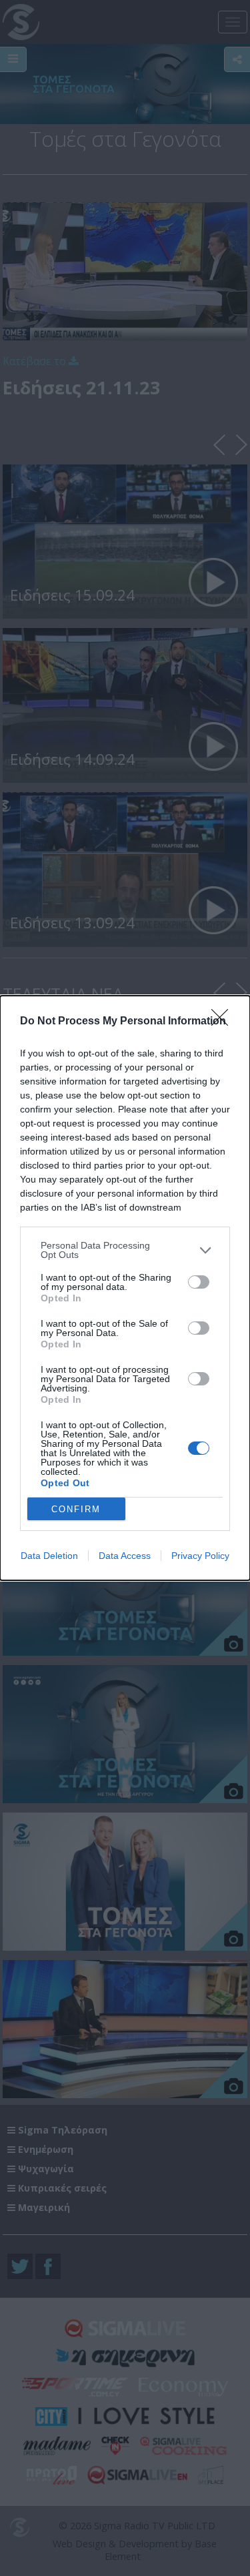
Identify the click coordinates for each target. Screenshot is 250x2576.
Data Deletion (49, 1556)
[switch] (199, 1282)
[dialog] (125, 1288)
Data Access (125, 1556)
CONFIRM (76, 1509)
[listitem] (125, 1250)
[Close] (224, 1022)
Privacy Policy (200, 1556)
